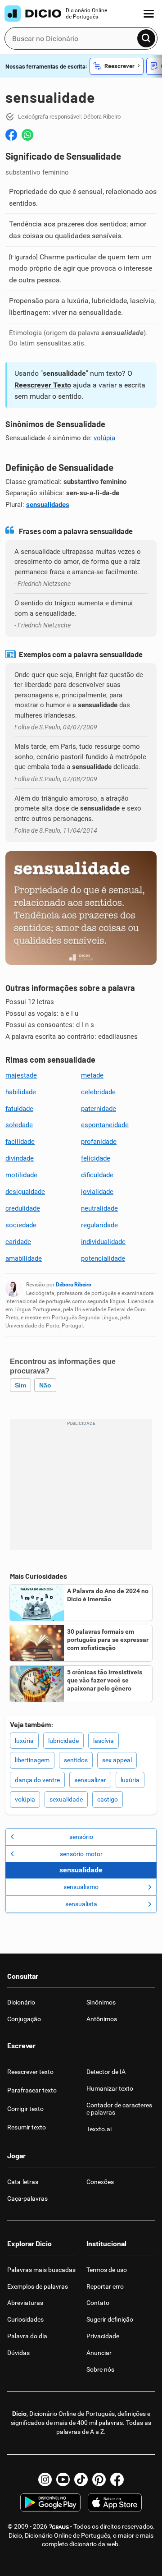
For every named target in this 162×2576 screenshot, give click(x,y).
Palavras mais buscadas (41, 2270)
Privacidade (103, 2336)
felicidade (96, 1158)
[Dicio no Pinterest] (99, 2479)
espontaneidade (105, 1125)
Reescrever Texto (43, 385)
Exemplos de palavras (38, 2286)
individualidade (103, 1242)
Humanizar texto (110, 2088)
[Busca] (146, 38)
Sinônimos (101, 2002)
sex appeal (117, 1760)
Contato (98, 2303)
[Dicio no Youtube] (63, 2479)
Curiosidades (25, 2319)
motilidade (21, 1175)
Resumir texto (27, 2127)
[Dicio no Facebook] (117, 2479)
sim (20, 1385)
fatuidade (19, 1109)
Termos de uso (107, 2270)
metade (92, 1075)
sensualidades (48, 505)
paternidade (99, 1109)
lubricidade (63, 1741)
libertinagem (32, 1760)
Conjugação (24, 2019)
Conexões (100, 2182)
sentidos (76, 1760)
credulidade (23, 1208)
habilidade (21, 1092)
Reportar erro (105, 2286)
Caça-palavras (27, 2198)
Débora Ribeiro (74, 1285)
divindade (20, 1158)
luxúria (24, 1741)
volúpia (104, 438)
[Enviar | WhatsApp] (27, 135)
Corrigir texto (25, 2109)
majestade (21, 1075)
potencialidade (103, 1258)
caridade (18, 1242)
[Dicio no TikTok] (81, 2479)
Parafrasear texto (32, 2090)
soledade (19, 1125)
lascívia (103, 1741)
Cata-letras (23, 2182)
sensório (81, 1837)
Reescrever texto (30, 2072)
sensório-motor (81, 1854)
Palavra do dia (27, 2336)
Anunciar (99, 2353)
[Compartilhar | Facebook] (11, 135)
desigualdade (25, 1192)
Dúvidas (18, 2353)
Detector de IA (106, 2072)
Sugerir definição (110, 2319)
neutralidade (99, 1208)
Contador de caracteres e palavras (119, 2109)
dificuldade (97, 1175)
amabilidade (24, 1258)
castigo (108, 1799)
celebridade (98, 1092)
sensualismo (81, 1887)
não (45, 1385)
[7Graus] (59, 2526)
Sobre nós (100, 2369)
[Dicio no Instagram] (45, 2479)
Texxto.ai (99, 2129)
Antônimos (102, 2019)
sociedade (21, 1225)
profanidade (99, 1142)
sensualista (81, 1904)
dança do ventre (37, 1780)
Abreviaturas (25, 2303)
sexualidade (66, 1799)
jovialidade (97, 1192)
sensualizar (90, 1780)
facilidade (20, 1142)
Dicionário (21, 2002)
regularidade (99, 1225)
